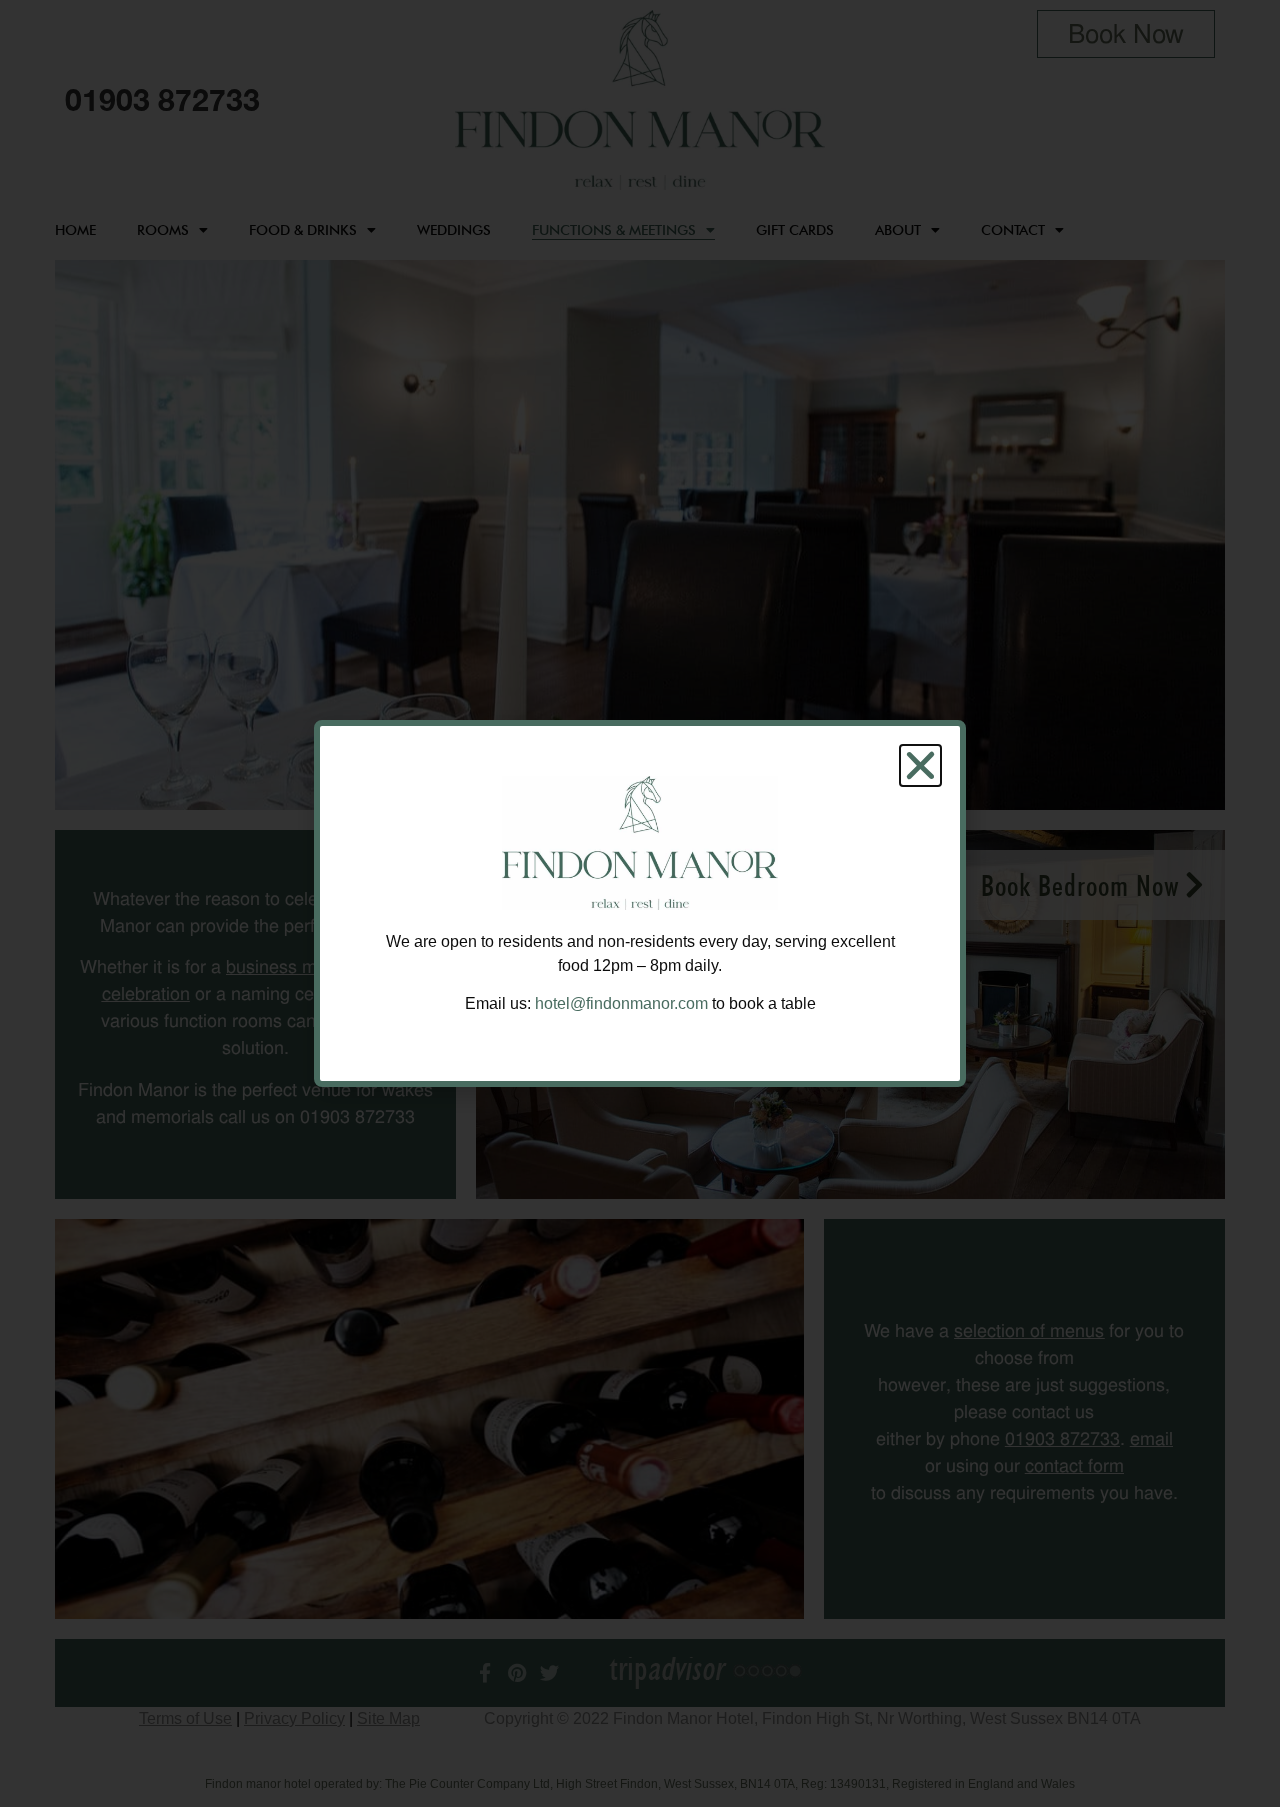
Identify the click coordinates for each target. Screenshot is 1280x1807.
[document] (640, 903)
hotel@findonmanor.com (621, 1003)
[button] (920, 765)
